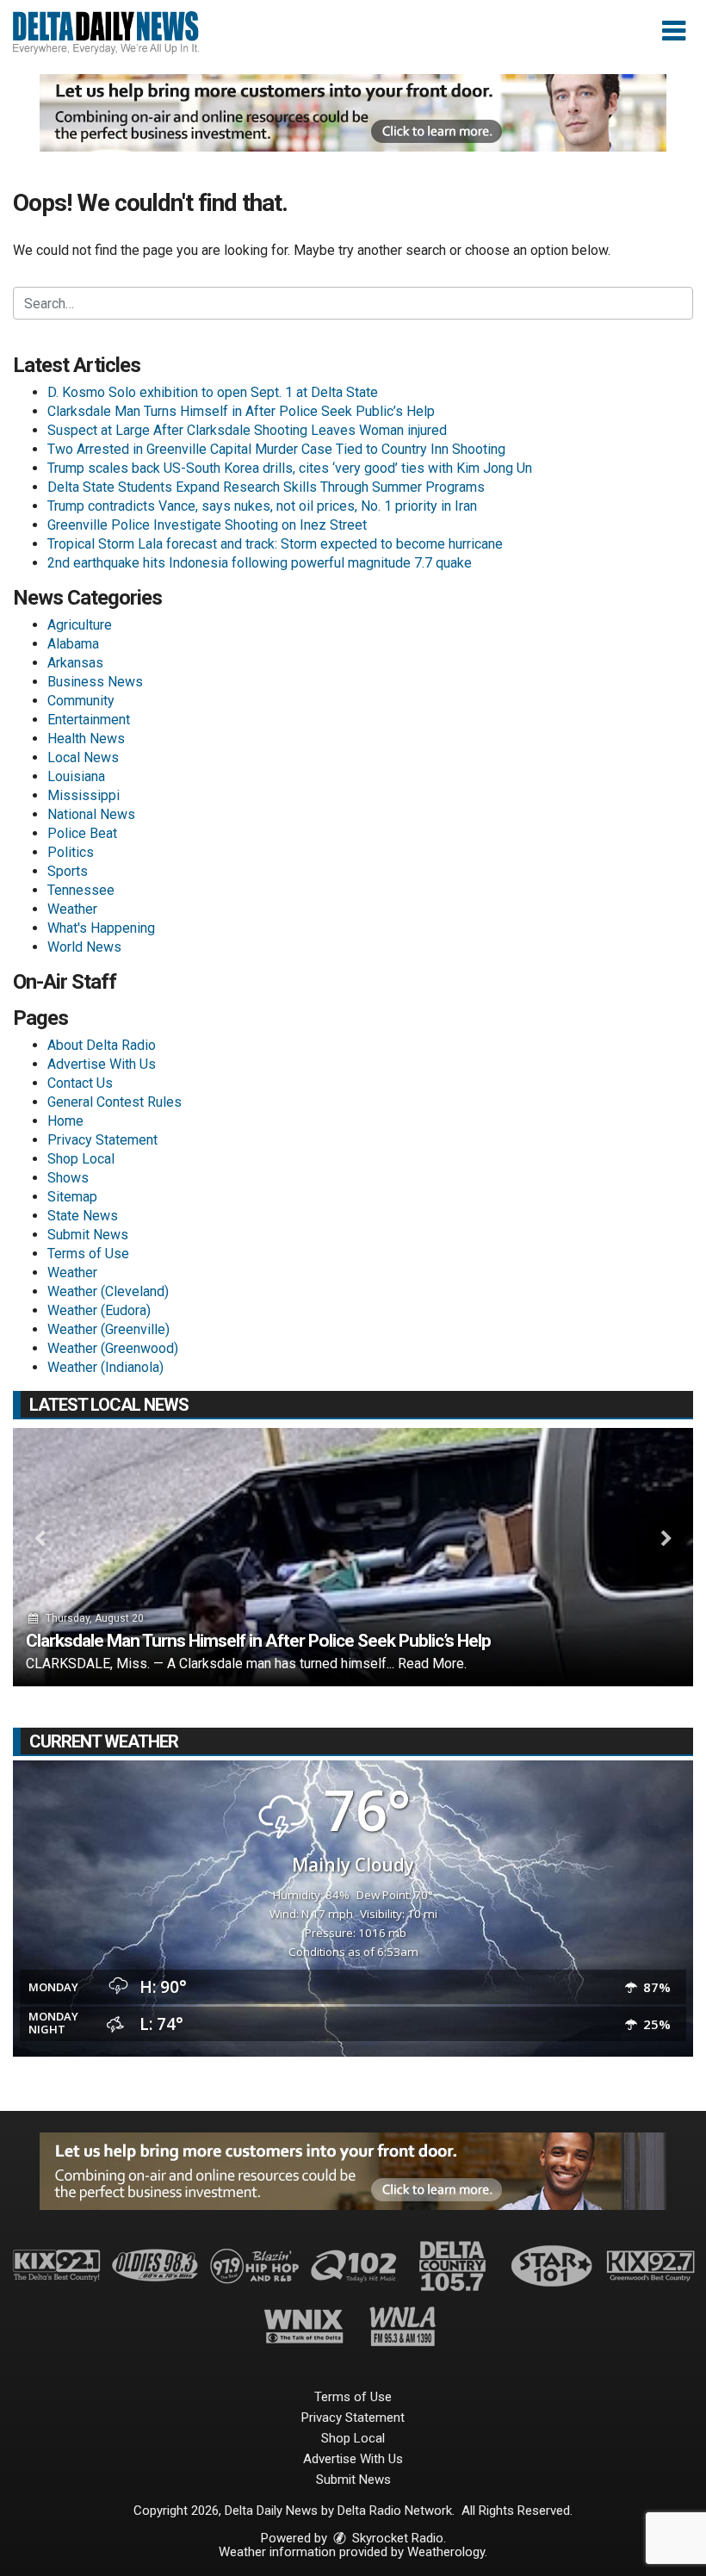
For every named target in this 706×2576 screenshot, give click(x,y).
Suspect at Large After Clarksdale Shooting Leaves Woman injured (247, 430)
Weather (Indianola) (105, 1367)
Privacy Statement (102, 1140)
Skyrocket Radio (396, 2538)
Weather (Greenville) (108, 1329)
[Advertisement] (353, 113)
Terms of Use (88, 1254)
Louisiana (76, 776)
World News (84, 947)
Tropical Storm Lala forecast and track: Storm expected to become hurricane (275, 544)
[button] (674, 31)
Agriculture (80, 625)
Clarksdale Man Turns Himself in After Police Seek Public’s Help (241, 411)
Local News (83, 757)
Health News (86, 739)
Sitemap (72, 1197)
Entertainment (89, 720)
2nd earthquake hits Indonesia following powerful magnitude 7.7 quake (260, 563)
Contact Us (80, 1083)
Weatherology (446, 2552)
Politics (71, 852)
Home (65, 1121)
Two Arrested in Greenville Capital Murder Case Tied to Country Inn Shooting (276, 449)
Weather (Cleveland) (108, 1291)
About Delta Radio (102, 1045)
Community (81, 701)
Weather (72, 909)
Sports (68, 871)
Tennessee (81, 890)
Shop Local (81, 1159)
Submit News (88, 1235)
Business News (95, 682)
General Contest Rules (115, 1102)
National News (91, 814)
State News (83, 1216)
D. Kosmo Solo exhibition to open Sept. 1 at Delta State (213, 392)
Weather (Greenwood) (113, 1348)
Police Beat (82, 833)
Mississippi (84, 795)
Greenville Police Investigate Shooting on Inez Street (207, 525)
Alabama (73, 644)
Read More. (432, 1664)
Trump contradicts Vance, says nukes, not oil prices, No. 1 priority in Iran (262, 506)
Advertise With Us (102, 1064)
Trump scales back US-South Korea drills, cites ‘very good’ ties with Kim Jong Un (290, 468)
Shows (68, 1178)
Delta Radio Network (395, 2511)
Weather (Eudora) (99, 1310)
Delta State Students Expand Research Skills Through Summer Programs (266, 487)
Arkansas (75, 663)
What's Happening (101, 928)
